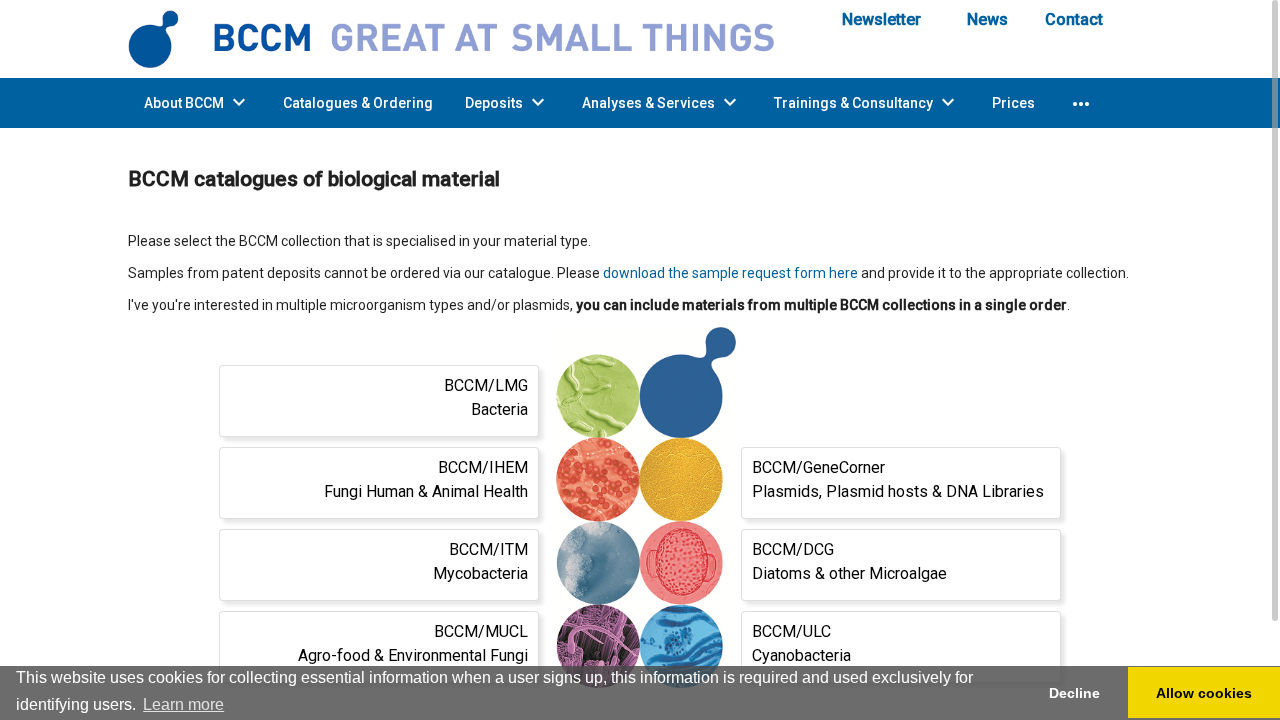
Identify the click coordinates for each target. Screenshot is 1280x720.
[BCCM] (464, 38)
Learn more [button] (183, 704)
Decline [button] (1074, 693)
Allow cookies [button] (1204, 693)
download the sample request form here (730, 273)
